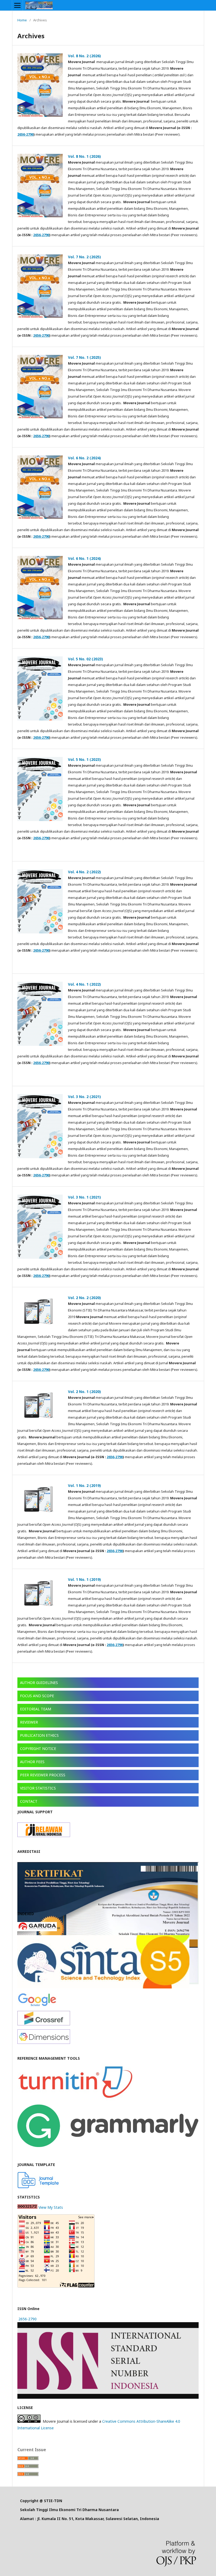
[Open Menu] (17, 5)
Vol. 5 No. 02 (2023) (85, 659)
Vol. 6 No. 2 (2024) (84, 458)
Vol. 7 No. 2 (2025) (84, 257)
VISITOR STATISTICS (38, 1788)
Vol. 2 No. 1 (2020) (84, 1392)
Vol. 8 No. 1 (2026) (84, 156)
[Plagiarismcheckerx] (75, 2099)
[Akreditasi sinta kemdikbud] (103, 1987)
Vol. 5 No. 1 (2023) (84, 759)
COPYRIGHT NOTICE (38, 1749)
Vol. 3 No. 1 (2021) (84, 1197)
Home (22, 20)
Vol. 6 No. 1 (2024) (84, 558)
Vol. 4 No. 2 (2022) (84, 872)
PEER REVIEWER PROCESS (43, 1775)
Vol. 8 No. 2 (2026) (84, 56)
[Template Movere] (38, 2187)
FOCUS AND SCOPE (37, 1696)
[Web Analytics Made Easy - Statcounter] (27, 2207)
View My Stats (51, 2207)
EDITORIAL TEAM (36, 1709)
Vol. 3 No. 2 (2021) (84, 1097)
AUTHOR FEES (32, 1762)
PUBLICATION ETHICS (39, 1735)
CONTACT (29, 1801)
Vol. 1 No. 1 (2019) (84, 1579)
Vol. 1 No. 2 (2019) (84, 1485)
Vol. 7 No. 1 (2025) (84, 357)
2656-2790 (25, 134)
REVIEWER (29, 1722)
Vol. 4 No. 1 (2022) (84, 984)
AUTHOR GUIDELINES (39, 1683)
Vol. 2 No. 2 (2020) (84, 1298)
